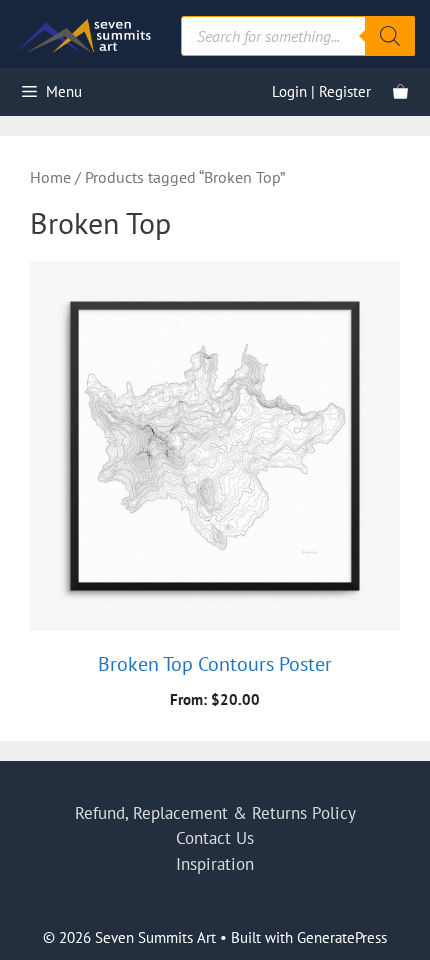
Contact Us (215, 838)
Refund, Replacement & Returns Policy (215, 813)
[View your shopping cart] (400, 92)
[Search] (390, 36)
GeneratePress (342, 937)
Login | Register (321, 91)
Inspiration (215, 864)
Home (50, 177)
